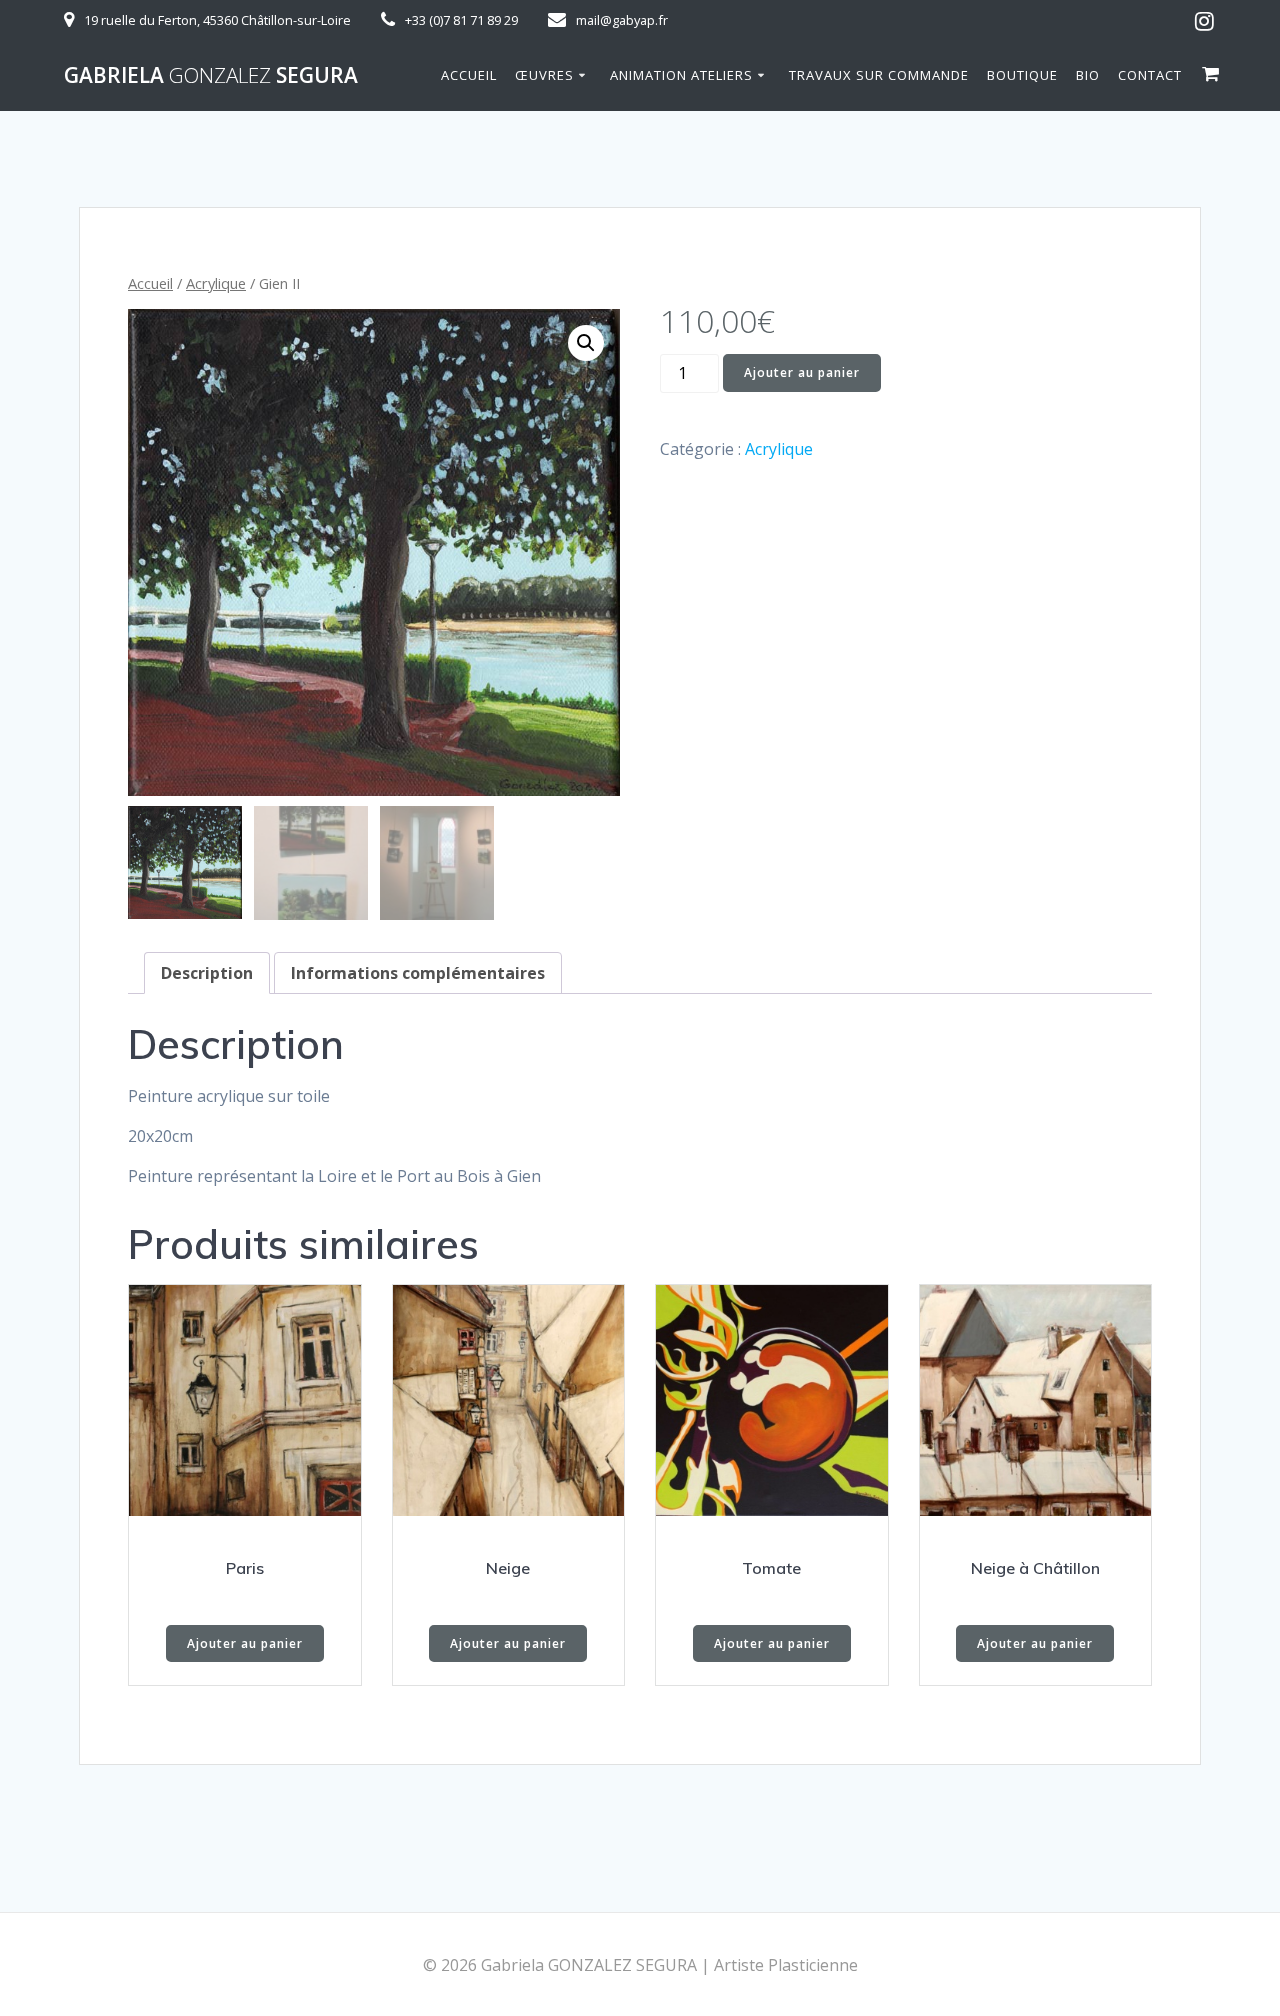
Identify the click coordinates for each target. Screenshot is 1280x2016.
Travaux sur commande (879, 75)
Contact (1150, 75)
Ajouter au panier (802, 372)
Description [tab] (207, 973)
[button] (586, 343)
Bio (1088, 75)
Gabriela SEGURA (211, 75)
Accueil (469, 75)
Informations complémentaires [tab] (418, 973)
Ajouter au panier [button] (245, 1643)
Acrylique (216, 283)
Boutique (1022, 75)
